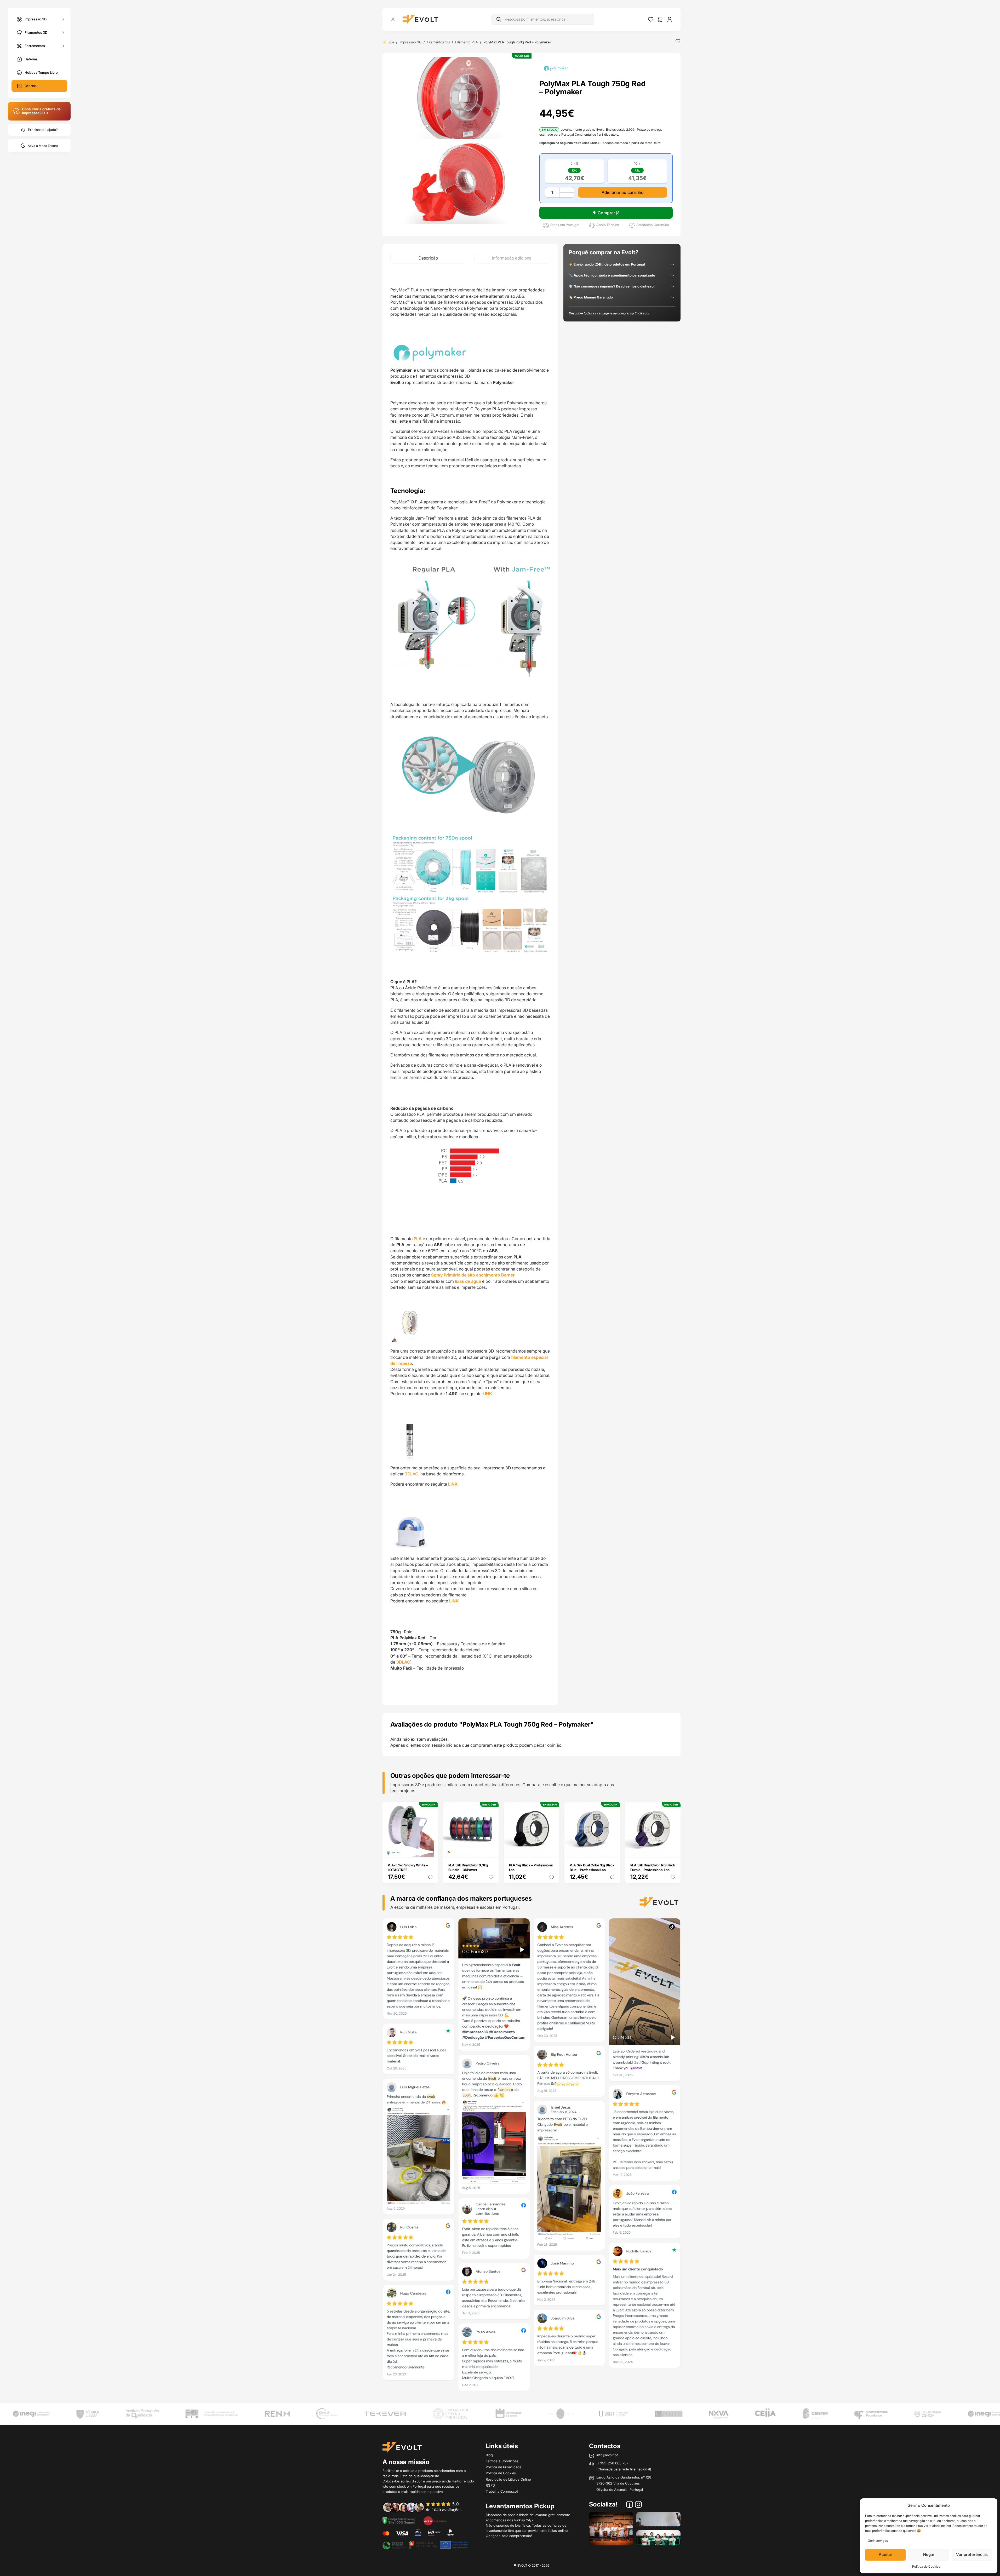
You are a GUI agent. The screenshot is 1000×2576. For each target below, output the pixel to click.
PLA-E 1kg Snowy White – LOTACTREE (408, 1867)
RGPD (490, 2485)
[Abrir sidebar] (393, 19)
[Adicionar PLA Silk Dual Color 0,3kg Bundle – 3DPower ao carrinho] (491, 1850)
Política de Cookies (926, 2566)
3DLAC (412, 1474)
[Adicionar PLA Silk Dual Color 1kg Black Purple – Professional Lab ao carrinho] (673, 1850)
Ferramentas (35, 45)
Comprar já (609, 213)
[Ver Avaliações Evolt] (532, 2156)
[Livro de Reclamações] (435, 2520)
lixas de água (468, 1281)
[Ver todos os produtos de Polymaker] (556, 68)
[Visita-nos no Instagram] (638, 2505)
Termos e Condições (502, 2461)
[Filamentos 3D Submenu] (63, 33)
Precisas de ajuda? (43, 130)
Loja (391, 42)
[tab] (428, 258)
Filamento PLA (467, 42)
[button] (459, 98)
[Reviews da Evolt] (426, 2507)
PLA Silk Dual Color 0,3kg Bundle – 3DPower (468, 1867)
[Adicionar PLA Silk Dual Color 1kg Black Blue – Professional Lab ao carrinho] (612, 1850)
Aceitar (885, 2554)
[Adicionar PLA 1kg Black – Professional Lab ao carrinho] (552, 1850)
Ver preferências (972, 2554)
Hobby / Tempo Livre (41, 72)
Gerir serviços (878, 2541)
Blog (489, 2455)
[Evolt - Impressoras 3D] (420, 19)
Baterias (31, 59)
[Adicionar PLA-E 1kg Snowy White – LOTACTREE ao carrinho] (430, 1850)
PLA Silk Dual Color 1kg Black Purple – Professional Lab (653, 1867)
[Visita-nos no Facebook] (630, 2505)
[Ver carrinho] (660, 19)
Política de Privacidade (504, 2467)
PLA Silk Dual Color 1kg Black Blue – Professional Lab (592, 1867)
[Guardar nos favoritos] (678, 41)
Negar (929, 2554)
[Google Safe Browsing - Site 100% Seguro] (399, 2520)
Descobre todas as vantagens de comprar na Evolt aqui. (609, 313)
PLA (418, 1239)
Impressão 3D (36, 19)
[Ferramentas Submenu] (63, 46)
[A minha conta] (670, 19)
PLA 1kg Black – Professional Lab (531, 1867)
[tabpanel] (470, 984)
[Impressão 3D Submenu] (63, 19)
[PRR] (425, 2544)
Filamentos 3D (36, 32)
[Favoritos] (651, 19)
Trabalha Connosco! (502, 2491)
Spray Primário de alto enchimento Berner (472, 1275)
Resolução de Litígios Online (508, 2479)
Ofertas (31, 86)
